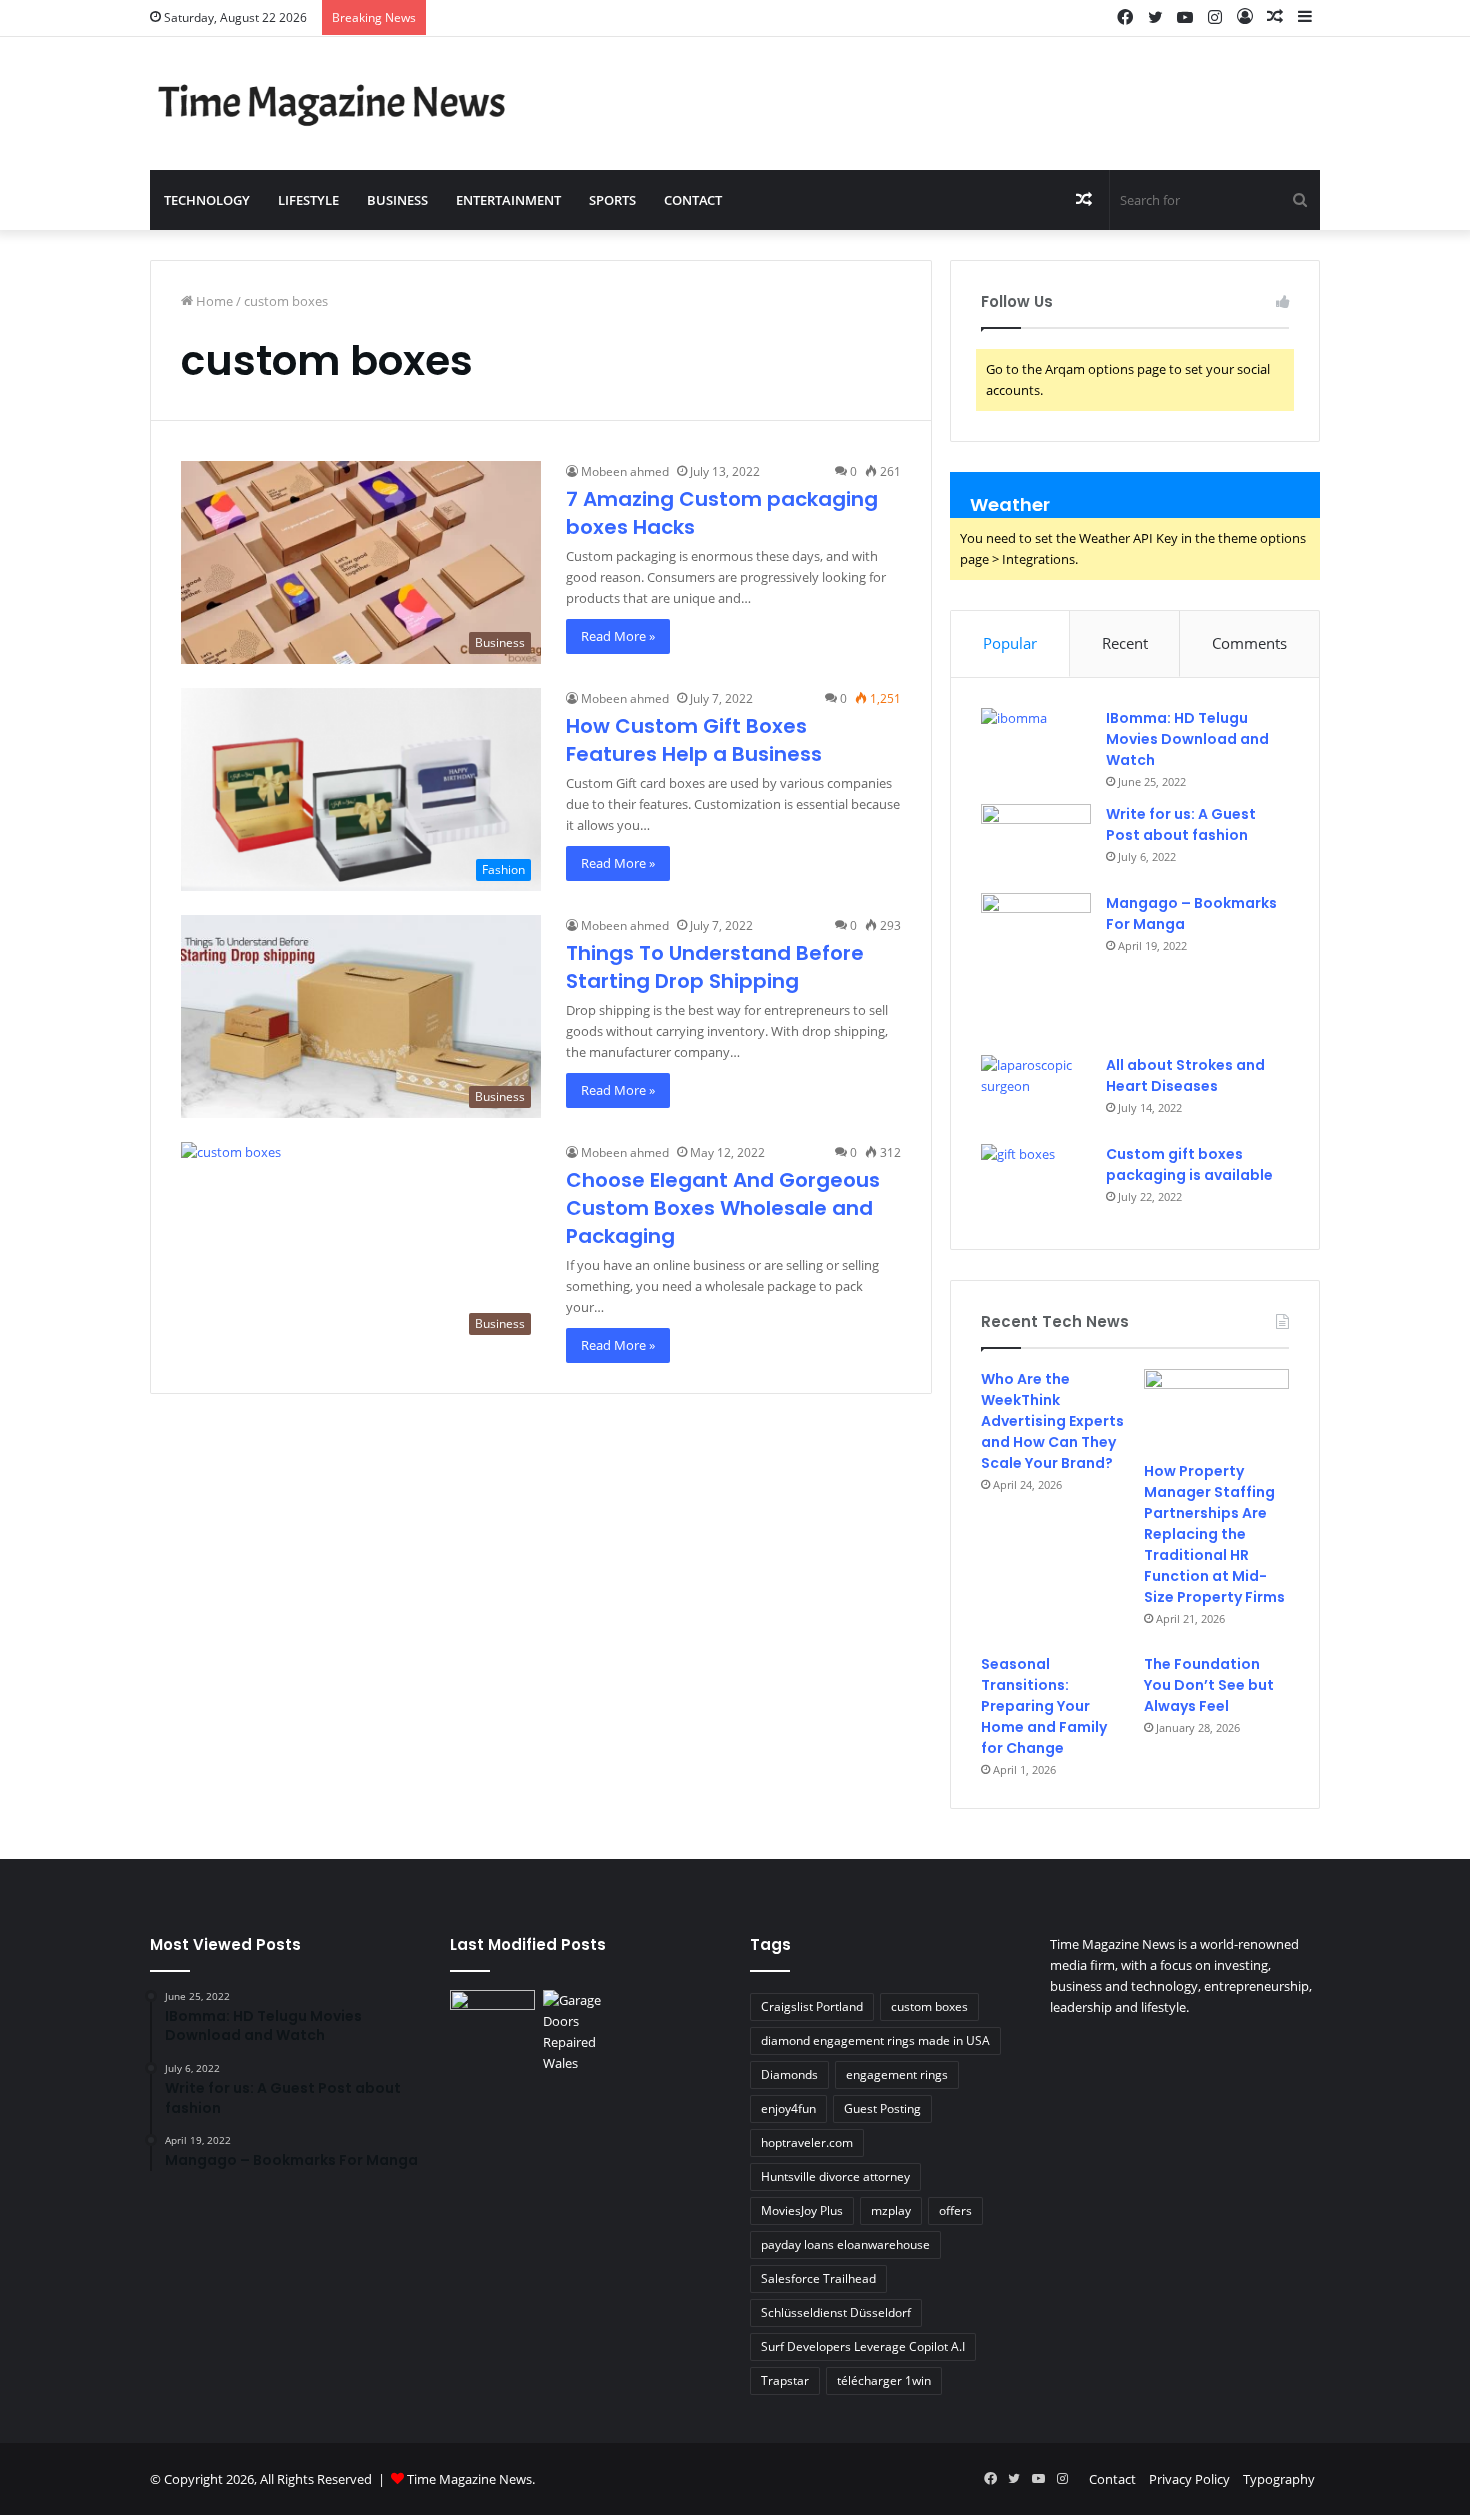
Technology (207, 200)
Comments (1249, 643)
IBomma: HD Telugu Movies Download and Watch (1187, 739)
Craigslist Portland (812, 2006)
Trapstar (785, 2380)
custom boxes (929, 2006)
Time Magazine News (469, 2479)
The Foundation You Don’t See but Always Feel (1209, 1685)
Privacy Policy (1189, 2479)
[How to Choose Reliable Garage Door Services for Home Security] (585, 2032)
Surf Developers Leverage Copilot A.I (863, 2346)
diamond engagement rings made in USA (875, 2040)
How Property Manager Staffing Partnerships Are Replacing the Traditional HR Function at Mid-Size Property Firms (1214, 1534)
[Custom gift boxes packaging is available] (1036, 1181)
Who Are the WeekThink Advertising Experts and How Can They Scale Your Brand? (1052, 1421)
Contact (693, 200)
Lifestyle (308, 200)
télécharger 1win (884, 2380)
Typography (1279, 2479)
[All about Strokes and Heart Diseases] (1036, 1092)
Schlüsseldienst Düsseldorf (836, 2312)
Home (213, 301)
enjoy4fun (788, 2108)
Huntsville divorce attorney (835, 2176)
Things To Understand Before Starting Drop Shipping (715, 967)
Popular (1010, 643)
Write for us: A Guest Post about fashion (1181, 824)
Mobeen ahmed (625, 471)
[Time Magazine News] (335, 103)
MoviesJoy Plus (802, 2210)
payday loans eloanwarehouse (845, 2244)
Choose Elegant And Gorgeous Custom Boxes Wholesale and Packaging (723, 1208)
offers (955, 2210)
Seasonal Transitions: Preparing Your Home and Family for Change (1044, 1706)
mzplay (891, 2210)
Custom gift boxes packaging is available (1189, 1164)
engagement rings (897, 2074)
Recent (1125, 643)
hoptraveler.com (807, 2142)
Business (397, 200)
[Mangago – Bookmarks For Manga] (1036, 967)
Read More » (618, 636)
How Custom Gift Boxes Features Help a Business (694, 740)
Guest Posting (882, 2108)
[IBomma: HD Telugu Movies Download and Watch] (1036, 745)
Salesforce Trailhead (818, 2278)
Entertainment (508, 200)
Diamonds (789, 2074)
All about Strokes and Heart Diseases (1185, 1075)
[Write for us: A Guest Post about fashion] (1036, 841)
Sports (612, 200)
